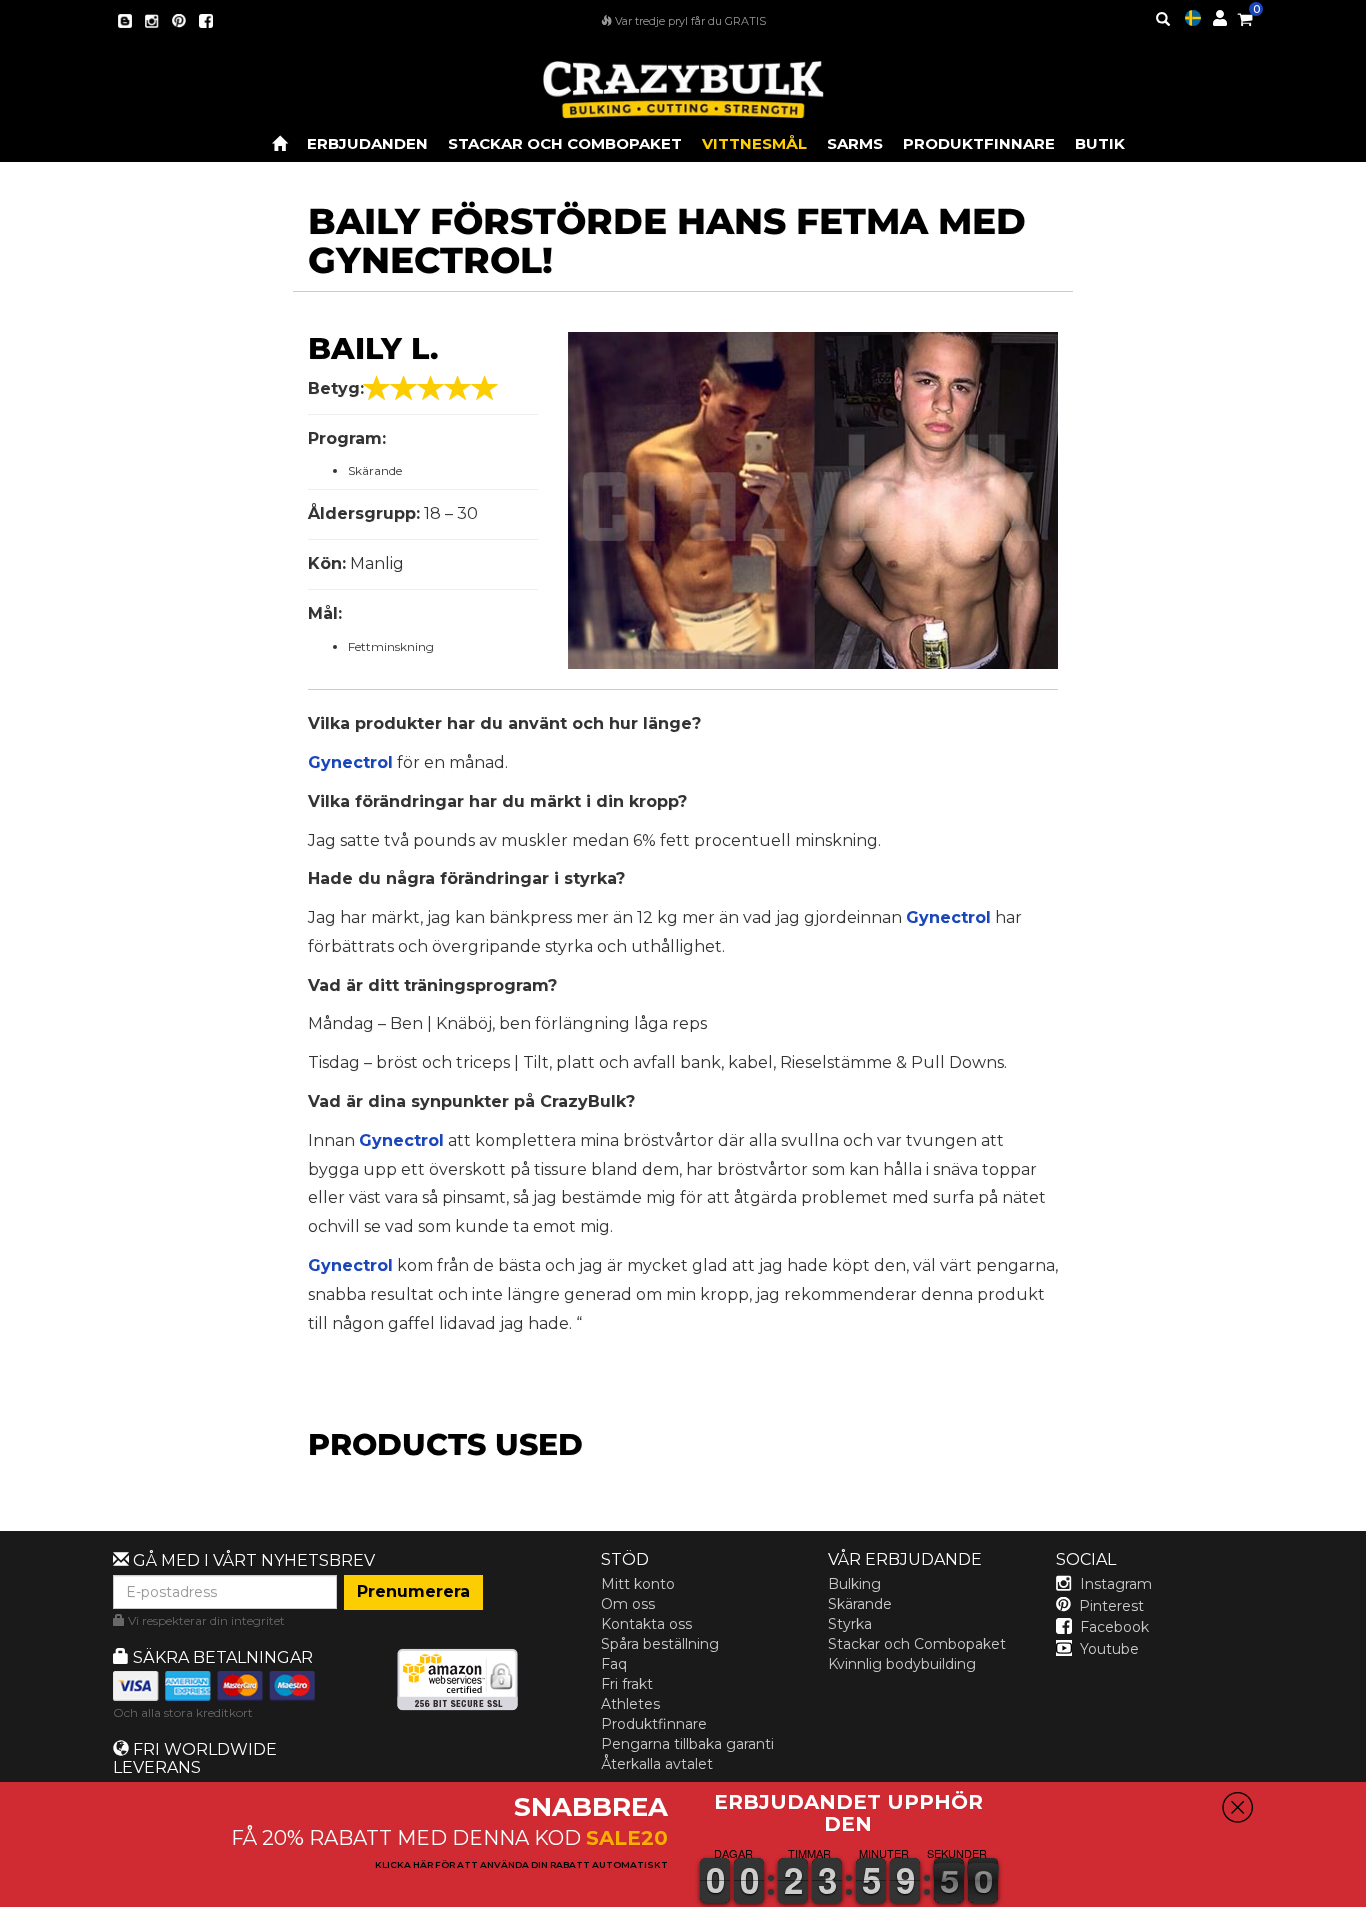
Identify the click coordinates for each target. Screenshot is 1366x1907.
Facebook (1114, 1627)
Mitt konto (638, 1584)
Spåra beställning (660, 1644)
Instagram (1116, 1584)
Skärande (860, 1604)
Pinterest (1111, 1606)
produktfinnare (979, 143)
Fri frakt (627, 1684)
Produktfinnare (654, 1724)
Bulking (854, 1584)
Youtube (1109, 1649)
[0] (1245, 16)
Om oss (628, 1604)
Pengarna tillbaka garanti (687, 1744)
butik (1100, 143)
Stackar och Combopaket (917, 1644)
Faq (614, 1664)
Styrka (850, 1624)
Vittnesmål (754, 143)
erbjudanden (367, 143)
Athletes (630, 1704)
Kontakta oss (646, 1624)
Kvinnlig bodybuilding (902, 1664)
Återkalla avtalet (657, 1764)
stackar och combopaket (565, 143)
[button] (1365, 1893)
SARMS (855, 143)
